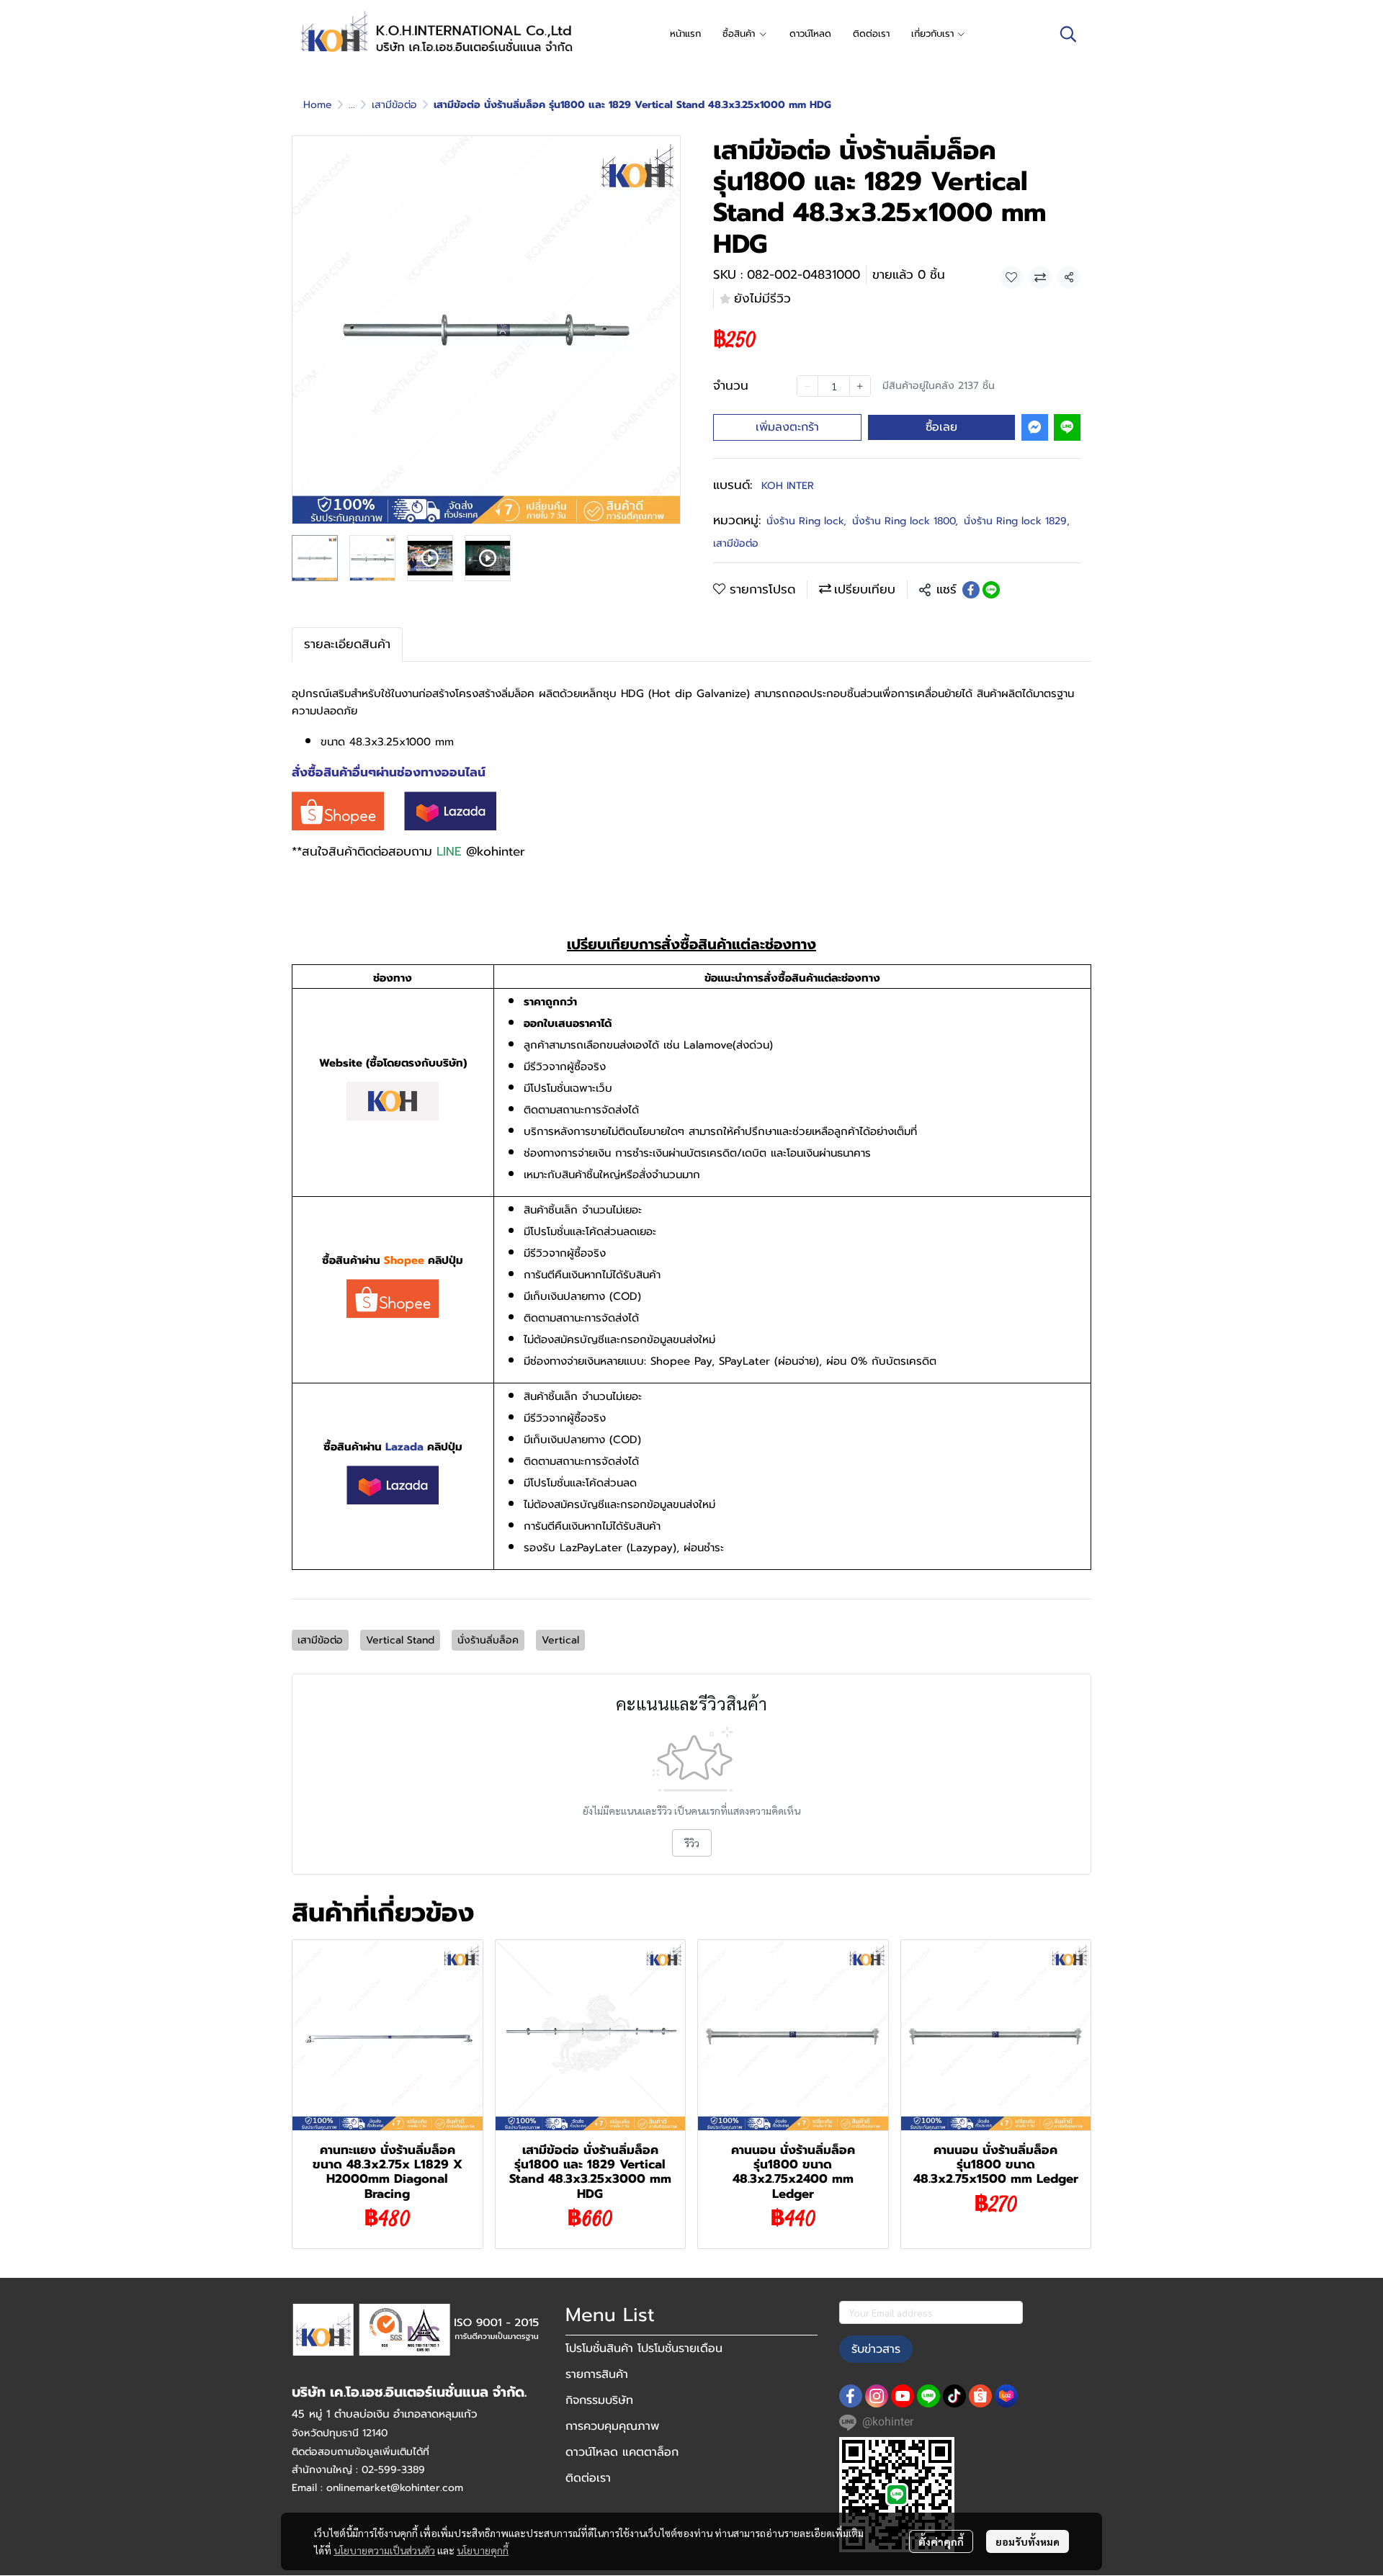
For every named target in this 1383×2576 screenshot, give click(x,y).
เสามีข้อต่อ (394, 105)
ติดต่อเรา (588, 2478)
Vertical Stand (400, 1640)
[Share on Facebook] (971, 590)
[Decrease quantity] (807, 386)
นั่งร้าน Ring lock (806, 521)
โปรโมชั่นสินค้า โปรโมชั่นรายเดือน (644, 2348)
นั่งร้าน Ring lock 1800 (905, 521)
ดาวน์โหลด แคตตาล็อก (622, 2452)
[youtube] (903, 2396)
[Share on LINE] (991, 590)
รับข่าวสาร (876, 2349)
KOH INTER (788, 486)
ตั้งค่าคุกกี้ (941, 2541)
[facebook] (851, 2396)
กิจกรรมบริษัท (599, 2400)
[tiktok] (954, 2396)
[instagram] (877, 2396)
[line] (928, 2396)
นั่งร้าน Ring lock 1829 (1017, 521)
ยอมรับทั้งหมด (1028, 2541)
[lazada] (1006, 2396)
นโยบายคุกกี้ (483, 2550)
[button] (1068, 34)
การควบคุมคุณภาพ (612, 2426)
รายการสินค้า (597, 2374)
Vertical (560, 1640)
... (352, 105)
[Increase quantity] (860, 386)
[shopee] (980, 2396)
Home (318, 105)
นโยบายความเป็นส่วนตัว (384, 2550)
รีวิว (692, 1843)
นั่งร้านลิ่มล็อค (488, 1640)
